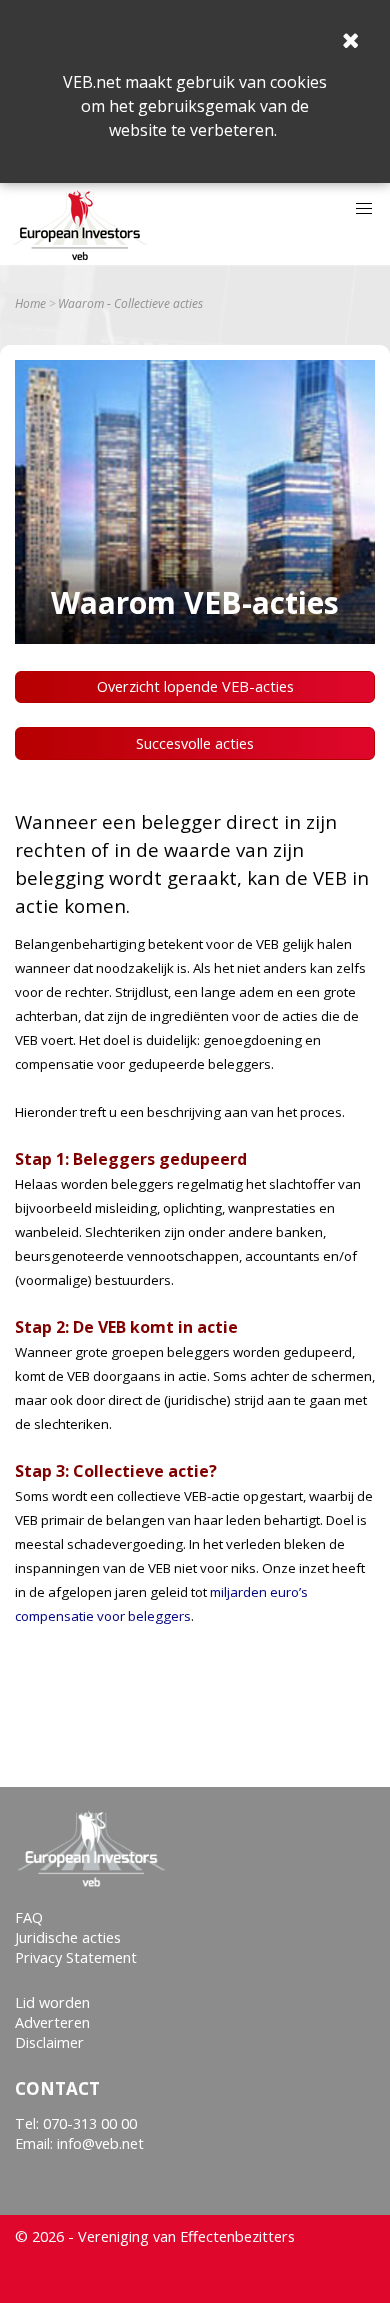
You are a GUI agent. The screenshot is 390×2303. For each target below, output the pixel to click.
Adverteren (52, 2022)
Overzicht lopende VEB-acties (195, 686)
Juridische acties (68, 1937)
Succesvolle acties (195, 743)
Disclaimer (49, 2042)
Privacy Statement (76, 1957)
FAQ (29, 1917)
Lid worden (52, 2002)
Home (30, 304)
